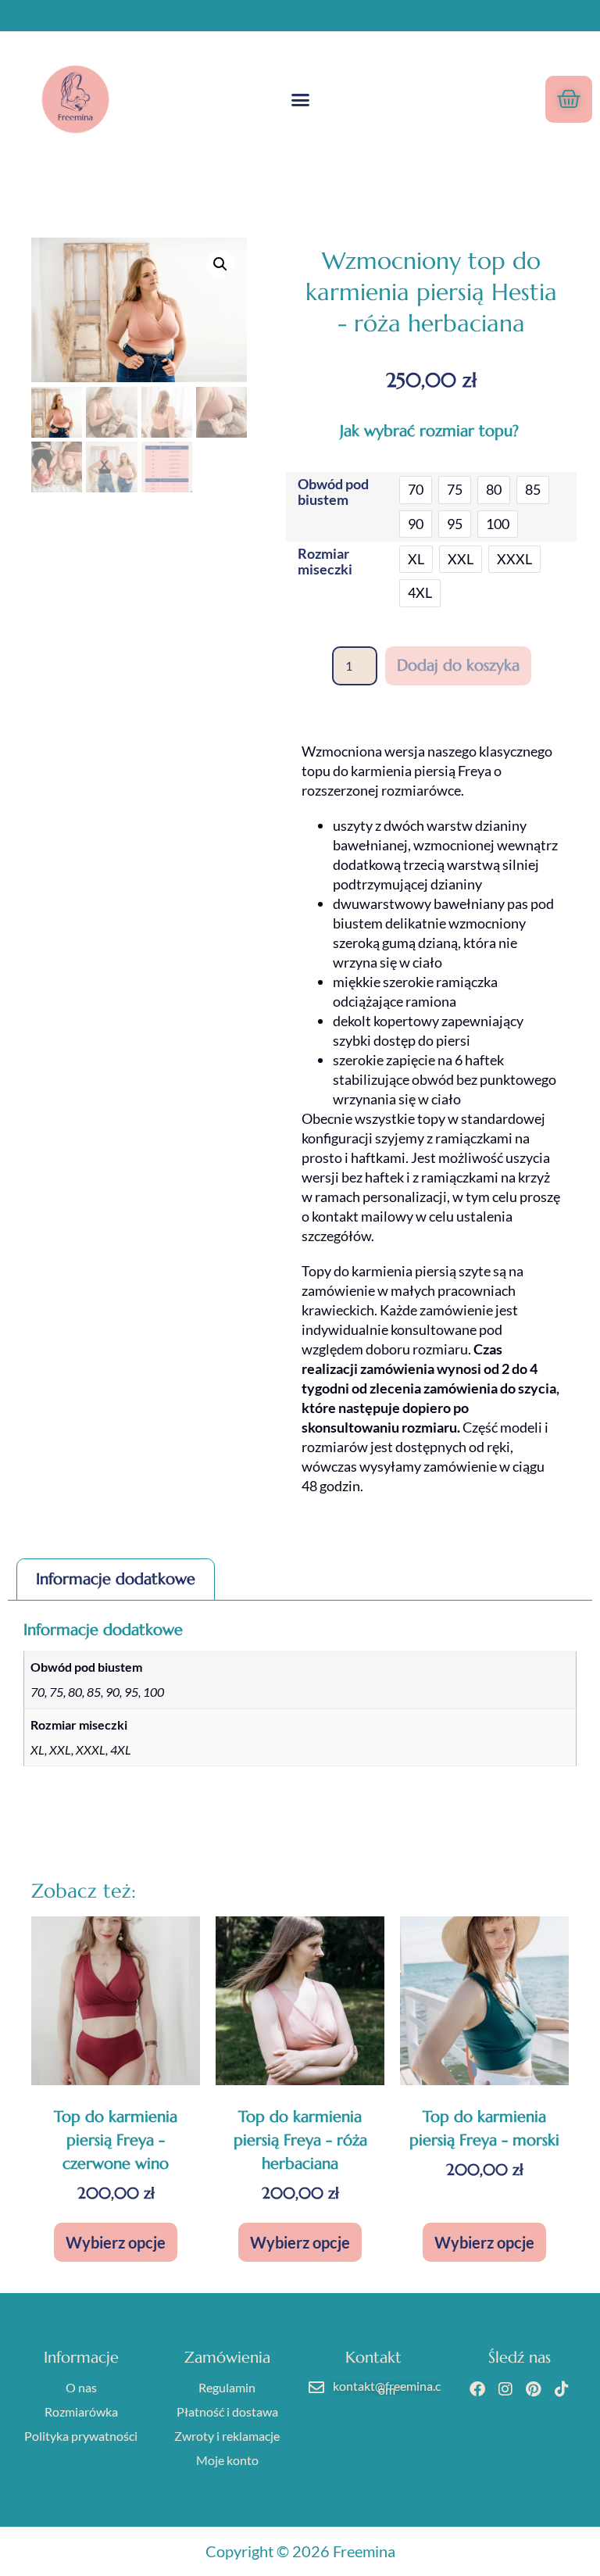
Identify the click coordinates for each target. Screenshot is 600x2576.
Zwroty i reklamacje (227, 2436)
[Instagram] (505, 2389)
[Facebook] (477, 2389)
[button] (300, 99)
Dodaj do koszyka (458, 665)
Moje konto (227, 2460)
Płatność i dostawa (227, 2411)
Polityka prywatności (81, 2436)
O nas (81, 2387)
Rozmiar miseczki (325, 561)
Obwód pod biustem (333, 492)
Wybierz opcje (116, 2242)
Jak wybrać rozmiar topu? (432, 431)
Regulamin (227, 2387)
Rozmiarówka (81, 2411)
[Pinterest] (534, 2389)
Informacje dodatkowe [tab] (116, 1579)
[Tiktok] (562, 2389)
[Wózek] (569, 99)
